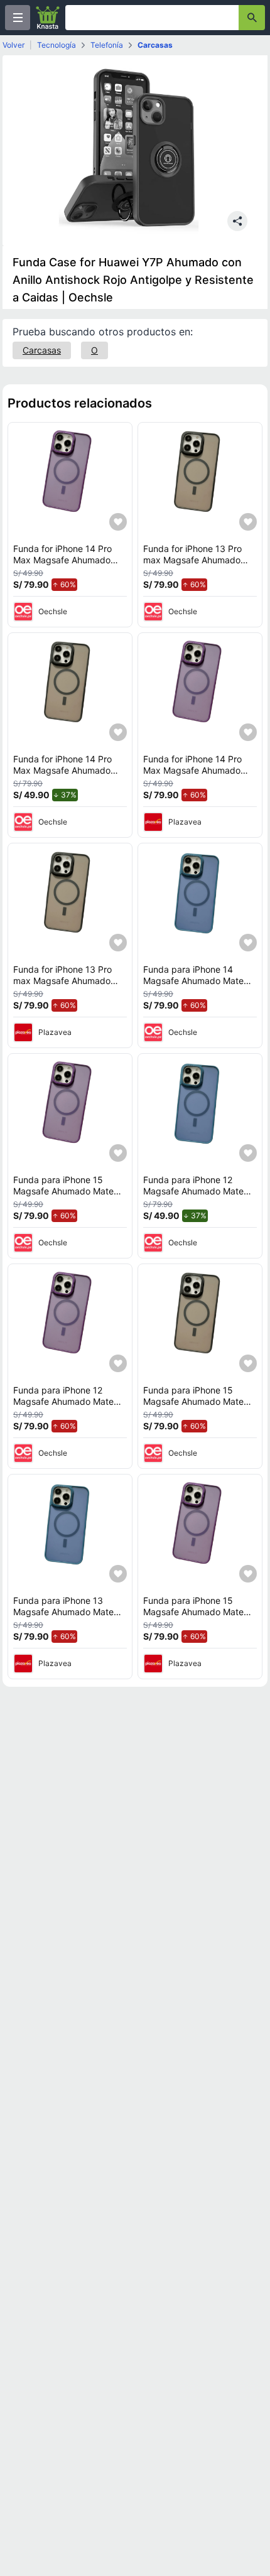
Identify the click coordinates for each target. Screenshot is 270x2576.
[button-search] (252, 18)
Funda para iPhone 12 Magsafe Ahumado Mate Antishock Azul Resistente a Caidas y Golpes (200, 1196)
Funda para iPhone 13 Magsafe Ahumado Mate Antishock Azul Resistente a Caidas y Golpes (70, 1617)
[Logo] (48, 18)
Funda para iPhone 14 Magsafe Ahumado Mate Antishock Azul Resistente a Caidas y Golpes (200, 986)
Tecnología (57, 45)
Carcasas (155, 45)
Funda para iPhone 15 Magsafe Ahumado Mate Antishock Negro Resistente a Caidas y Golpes (200, 1407)
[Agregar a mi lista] (118, 522)
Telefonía (107, 45)
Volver (13, 45)
